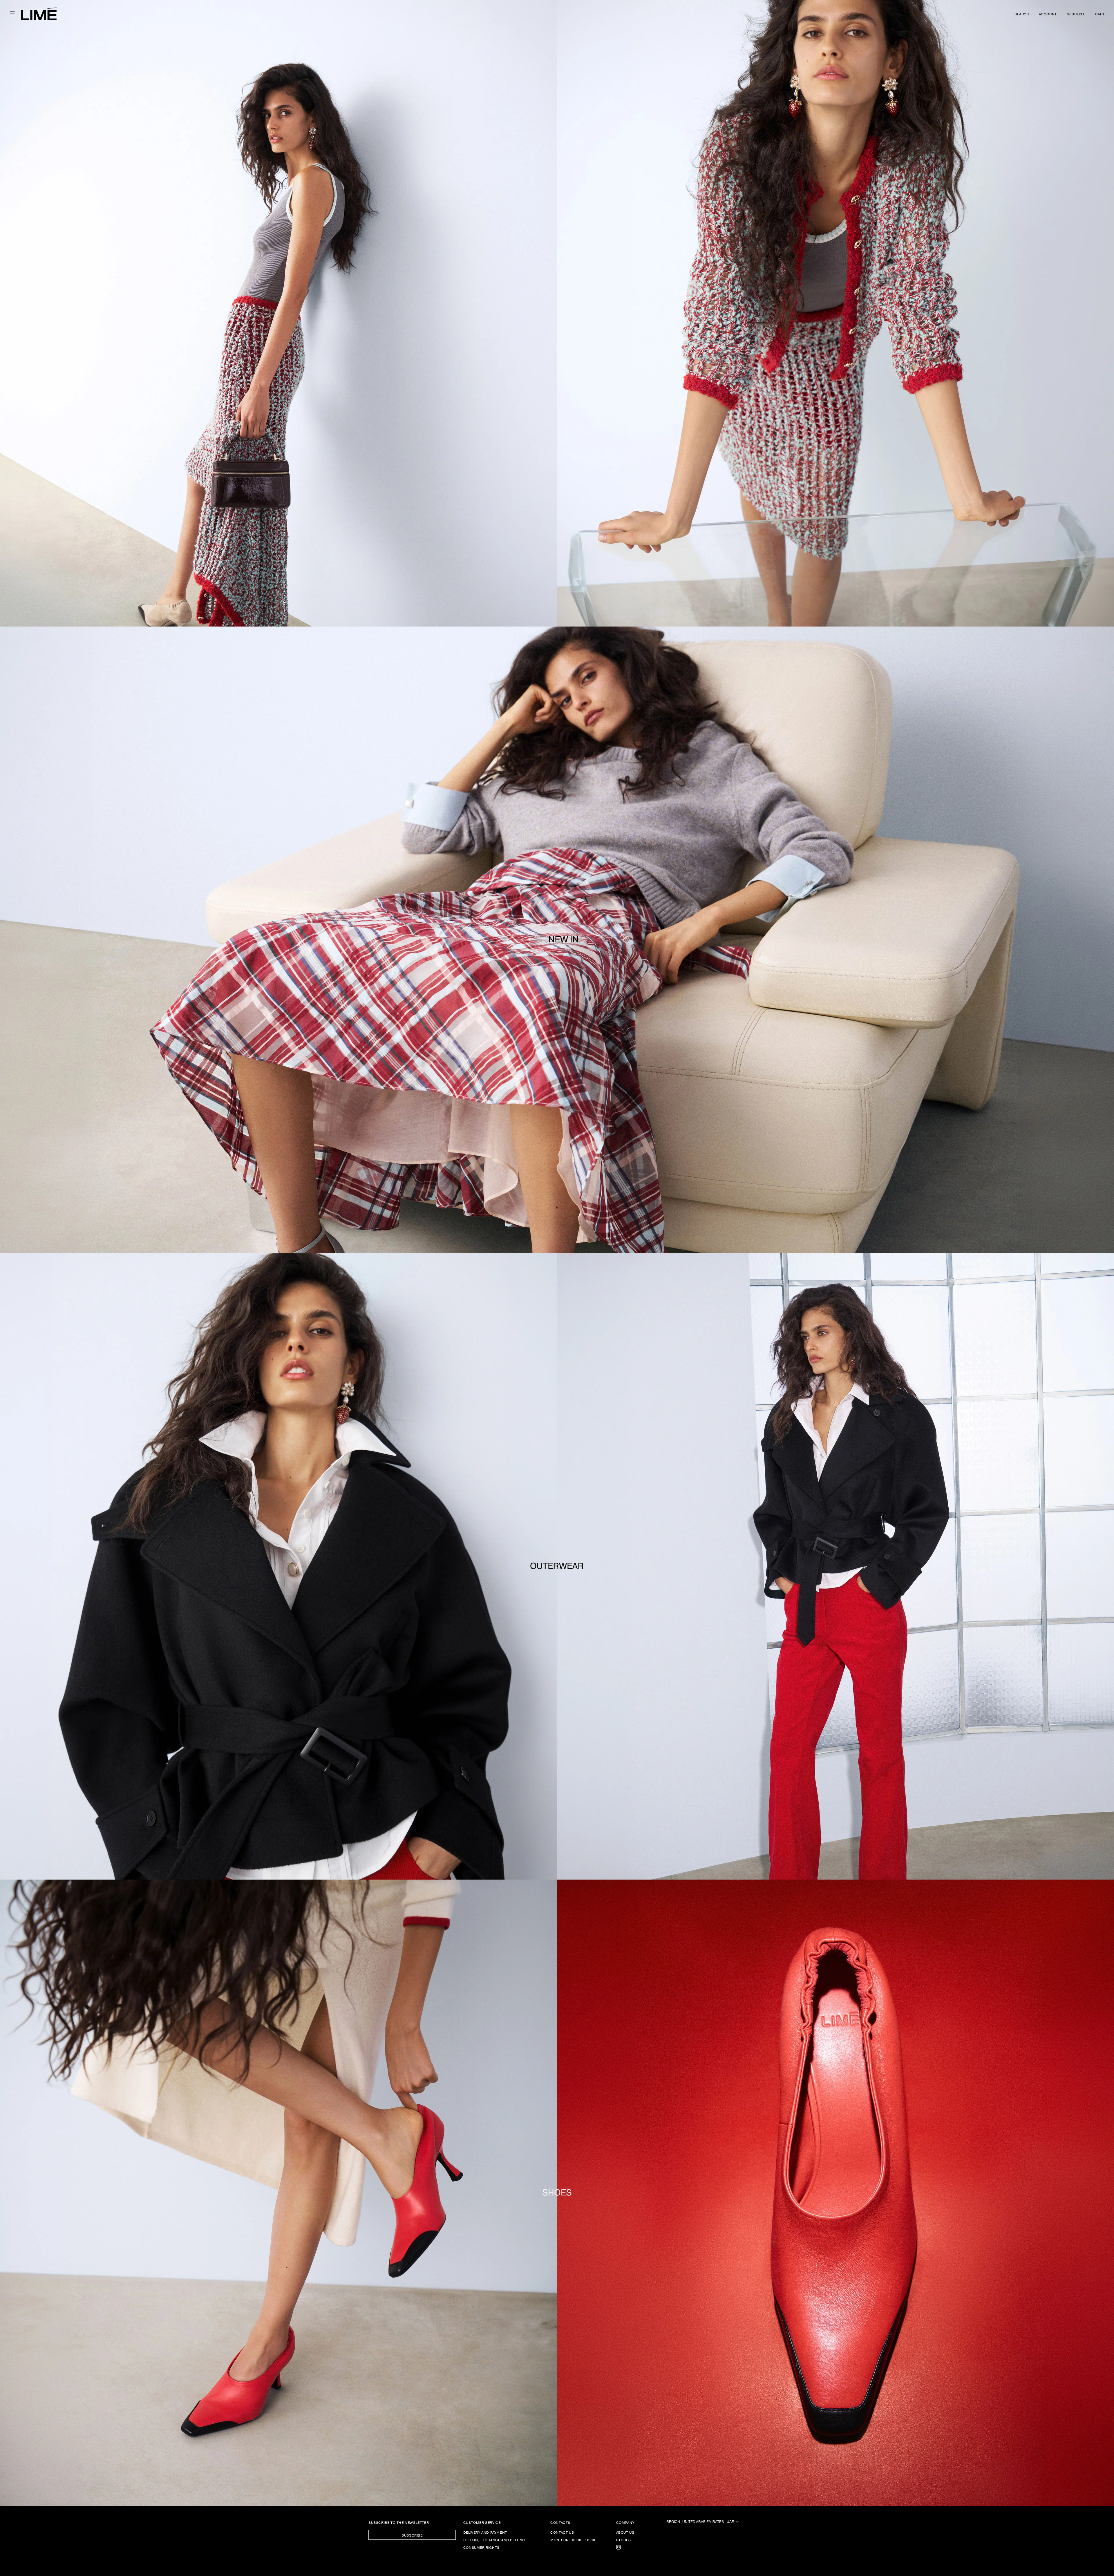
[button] (12, 14)
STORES (624, 2540)
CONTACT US (562, 2532)
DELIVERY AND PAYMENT (485, 2532)
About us (625, 2532)
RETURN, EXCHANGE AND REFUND (494, 2540)
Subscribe (412, 2535)
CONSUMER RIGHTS (481, 2547)
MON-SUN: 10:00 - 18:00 (573, 2540)
